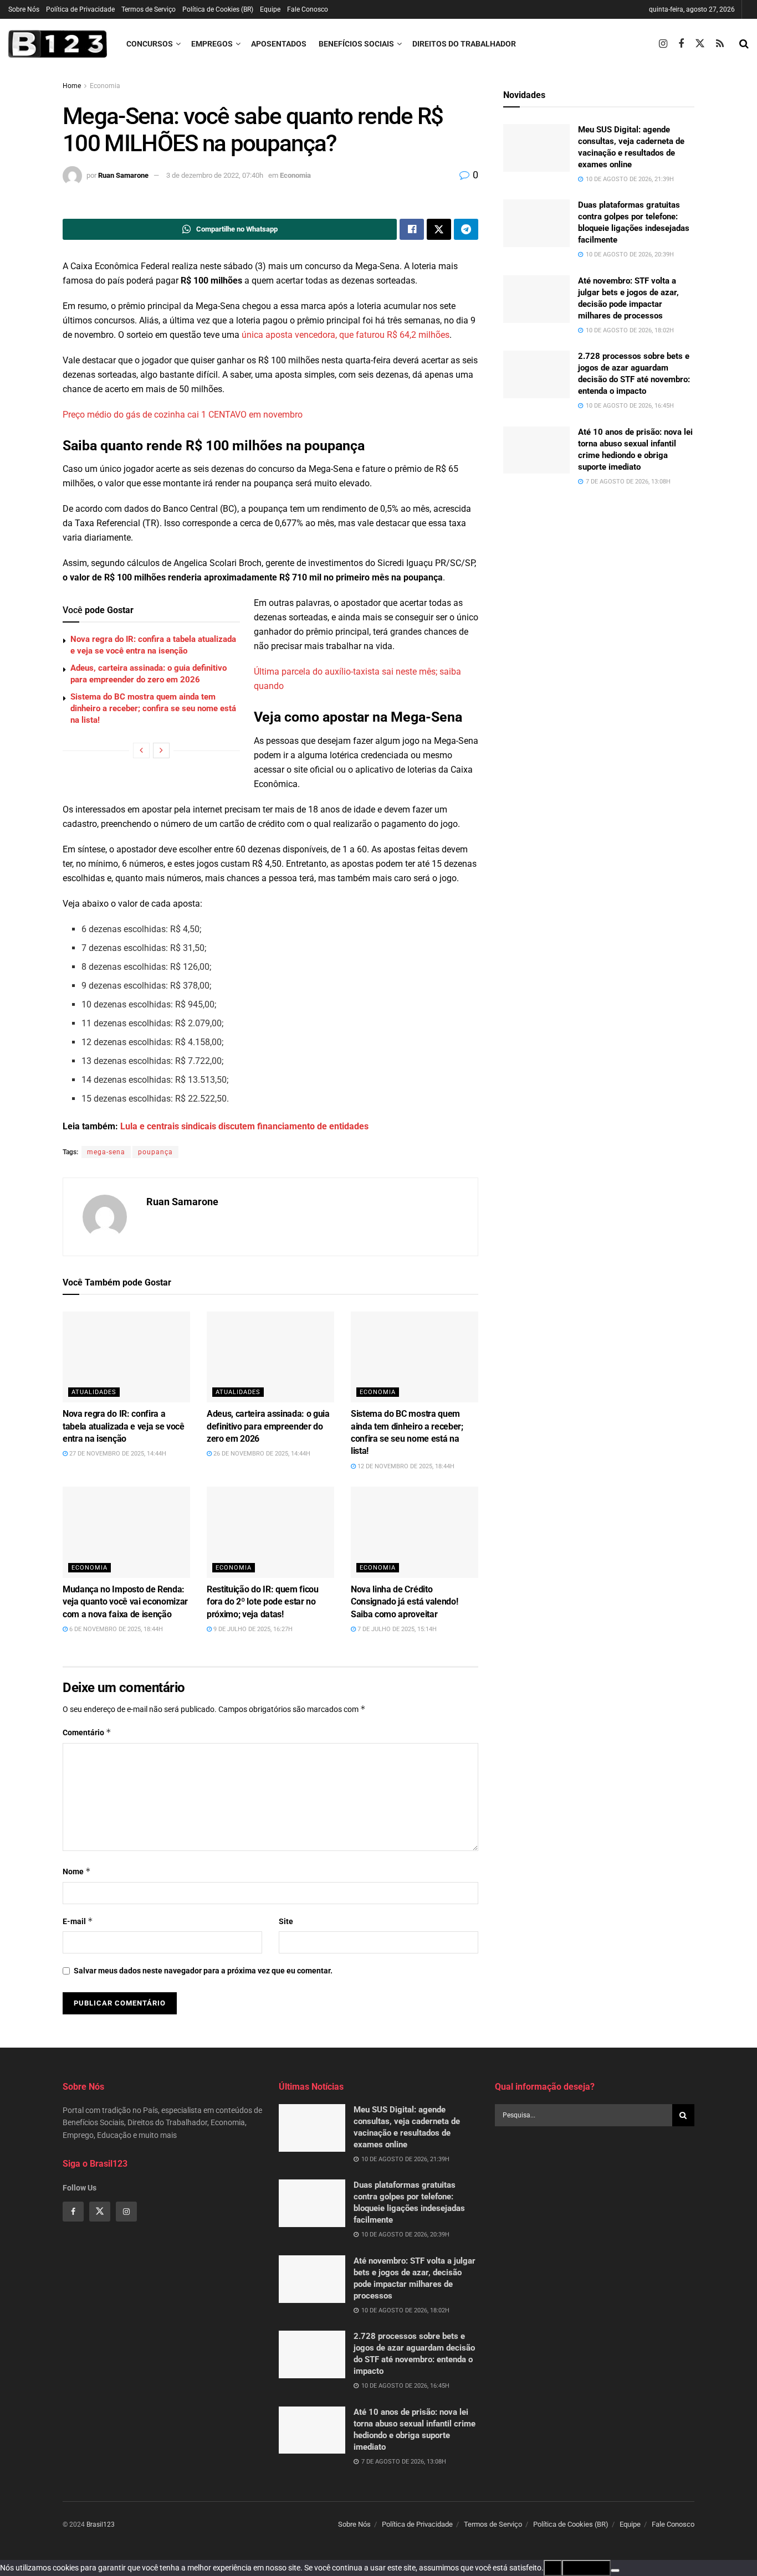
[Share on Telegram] (466, 229)
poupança (155, 1152)
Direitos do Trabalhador (464, 44)
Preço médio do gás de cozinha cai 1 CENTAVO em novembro (183, 415)
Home (72, 86)
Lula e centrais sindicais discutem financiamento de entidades (244, 1126)
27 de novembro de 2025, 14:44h (117, 1454)
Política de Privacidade (80, 9)
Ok (553, 2568)
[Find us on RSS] (720, 44)
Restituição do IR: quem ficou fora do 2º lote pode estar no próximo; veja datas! (263, 1602)
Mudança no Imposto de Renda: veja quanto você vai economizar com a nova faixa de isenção (125, 1602)
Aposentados (279, 44)
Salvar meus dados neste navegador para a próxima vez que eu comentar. (203, 1971)
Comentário (87, 1732)
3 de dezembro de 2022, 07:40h (215, 175)
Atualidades (94, 1392)
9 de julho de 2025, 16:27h (252, 1629)
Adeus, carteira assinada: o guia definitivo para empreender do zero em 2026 (268, 1426)
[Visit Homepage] (58, 44)
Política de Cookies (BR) (218, 9)
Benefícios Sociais (356, 44)
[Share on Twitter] (439, 229)
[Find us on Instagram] (663, 44)
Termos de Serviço (149, 9)
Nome (77, 1871)
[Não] (615, 2570)
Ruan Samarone (123, 175)
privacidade (586, 2568)
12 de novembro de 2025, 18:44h (405, 1466)
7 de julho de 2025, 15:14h (396, 1629)
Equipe (270, 9)
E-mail (78, 1921)
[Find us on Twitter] (700, 44)
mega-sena (106, 1152)
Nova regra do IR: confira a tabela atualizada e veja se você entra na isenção (124, 1426)
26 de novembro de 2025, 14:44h (261, 1454)
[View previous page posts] (141, 750)
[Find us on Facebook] (681, 44)
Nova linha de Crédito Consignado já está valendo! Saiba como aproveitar (404, 1602)
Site (286, 1921)
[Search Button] (744, 44)
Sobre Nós (24, 9)
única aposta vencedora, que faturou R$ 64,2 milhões (346, 335)
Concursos (150, 44)
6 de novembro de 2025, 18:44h (115, 1629)
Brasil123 (101, 2524)
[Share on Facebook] (412, 229)
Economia (105, 86)
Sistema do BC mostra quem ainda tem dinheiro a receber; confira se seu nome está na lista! (153, 708)
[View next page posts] (161, 750)
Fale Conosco (308, 9)
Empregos (212, 44)
